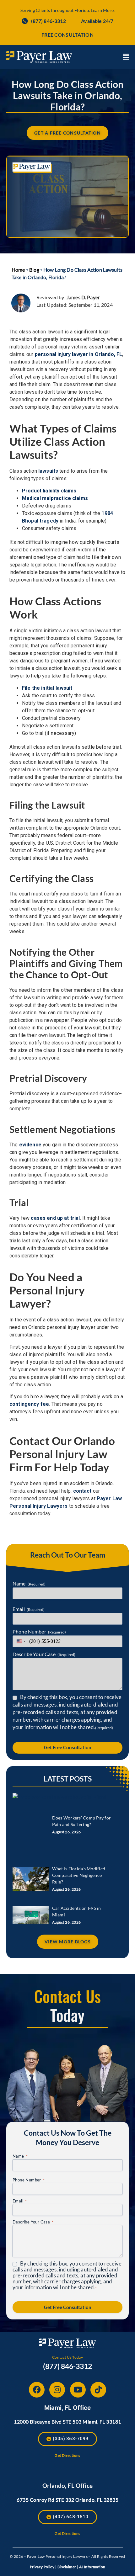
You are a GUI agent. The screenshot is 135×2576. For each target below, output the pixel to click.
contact (82, 1491)
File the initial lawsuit (47, 688)
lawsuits (48, 471)
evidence (30, 1145)
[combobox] (20, 1641)
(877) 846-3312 (67, 2366)
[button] (126, 57)
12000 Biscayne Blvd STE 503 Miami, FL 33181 (67, 2422)
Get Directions (67, 2455)
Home (18, 270)
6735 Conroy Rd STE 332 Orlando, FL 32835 (67, 2500)
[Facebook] (37, 2390)
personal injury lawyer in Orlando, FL (79, 354)
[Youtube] (78, 2390)
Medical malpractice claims (55, 498)
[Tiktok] (98, 2390)
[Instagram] (57, 2390)
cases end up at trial (55, 1218)
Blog (34, 270)
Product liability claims (49, 491)
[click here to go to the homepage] (39, 57)
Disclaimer (67, 2567)
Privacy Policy (42, 2567)
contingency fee (29, 1404)
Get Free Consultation (68, 1747)
